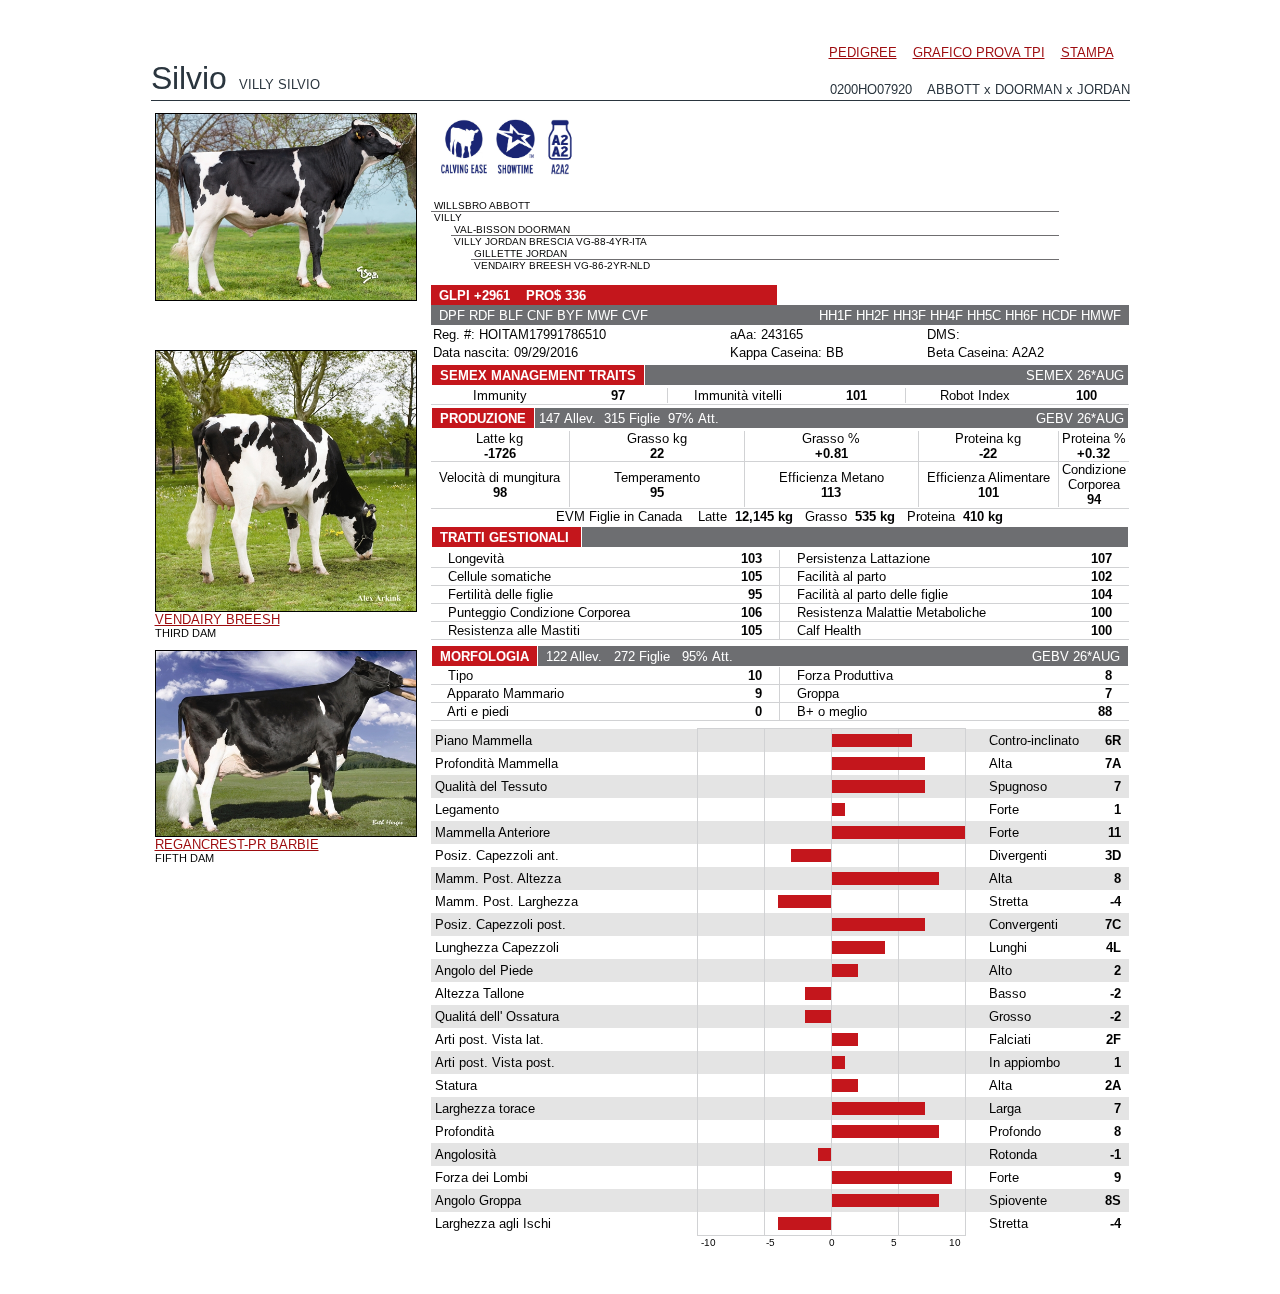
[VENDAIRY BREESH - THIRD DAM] (286, 607)
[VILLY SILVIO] (286, 296)
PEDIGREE (863, 52)
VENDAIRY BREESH (217, 619)
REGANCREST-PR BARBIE (237, 844)
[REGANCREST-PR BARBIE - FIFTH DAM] (286, 832)
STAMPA (1087, 52)
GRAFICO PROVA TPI (979, 52)
